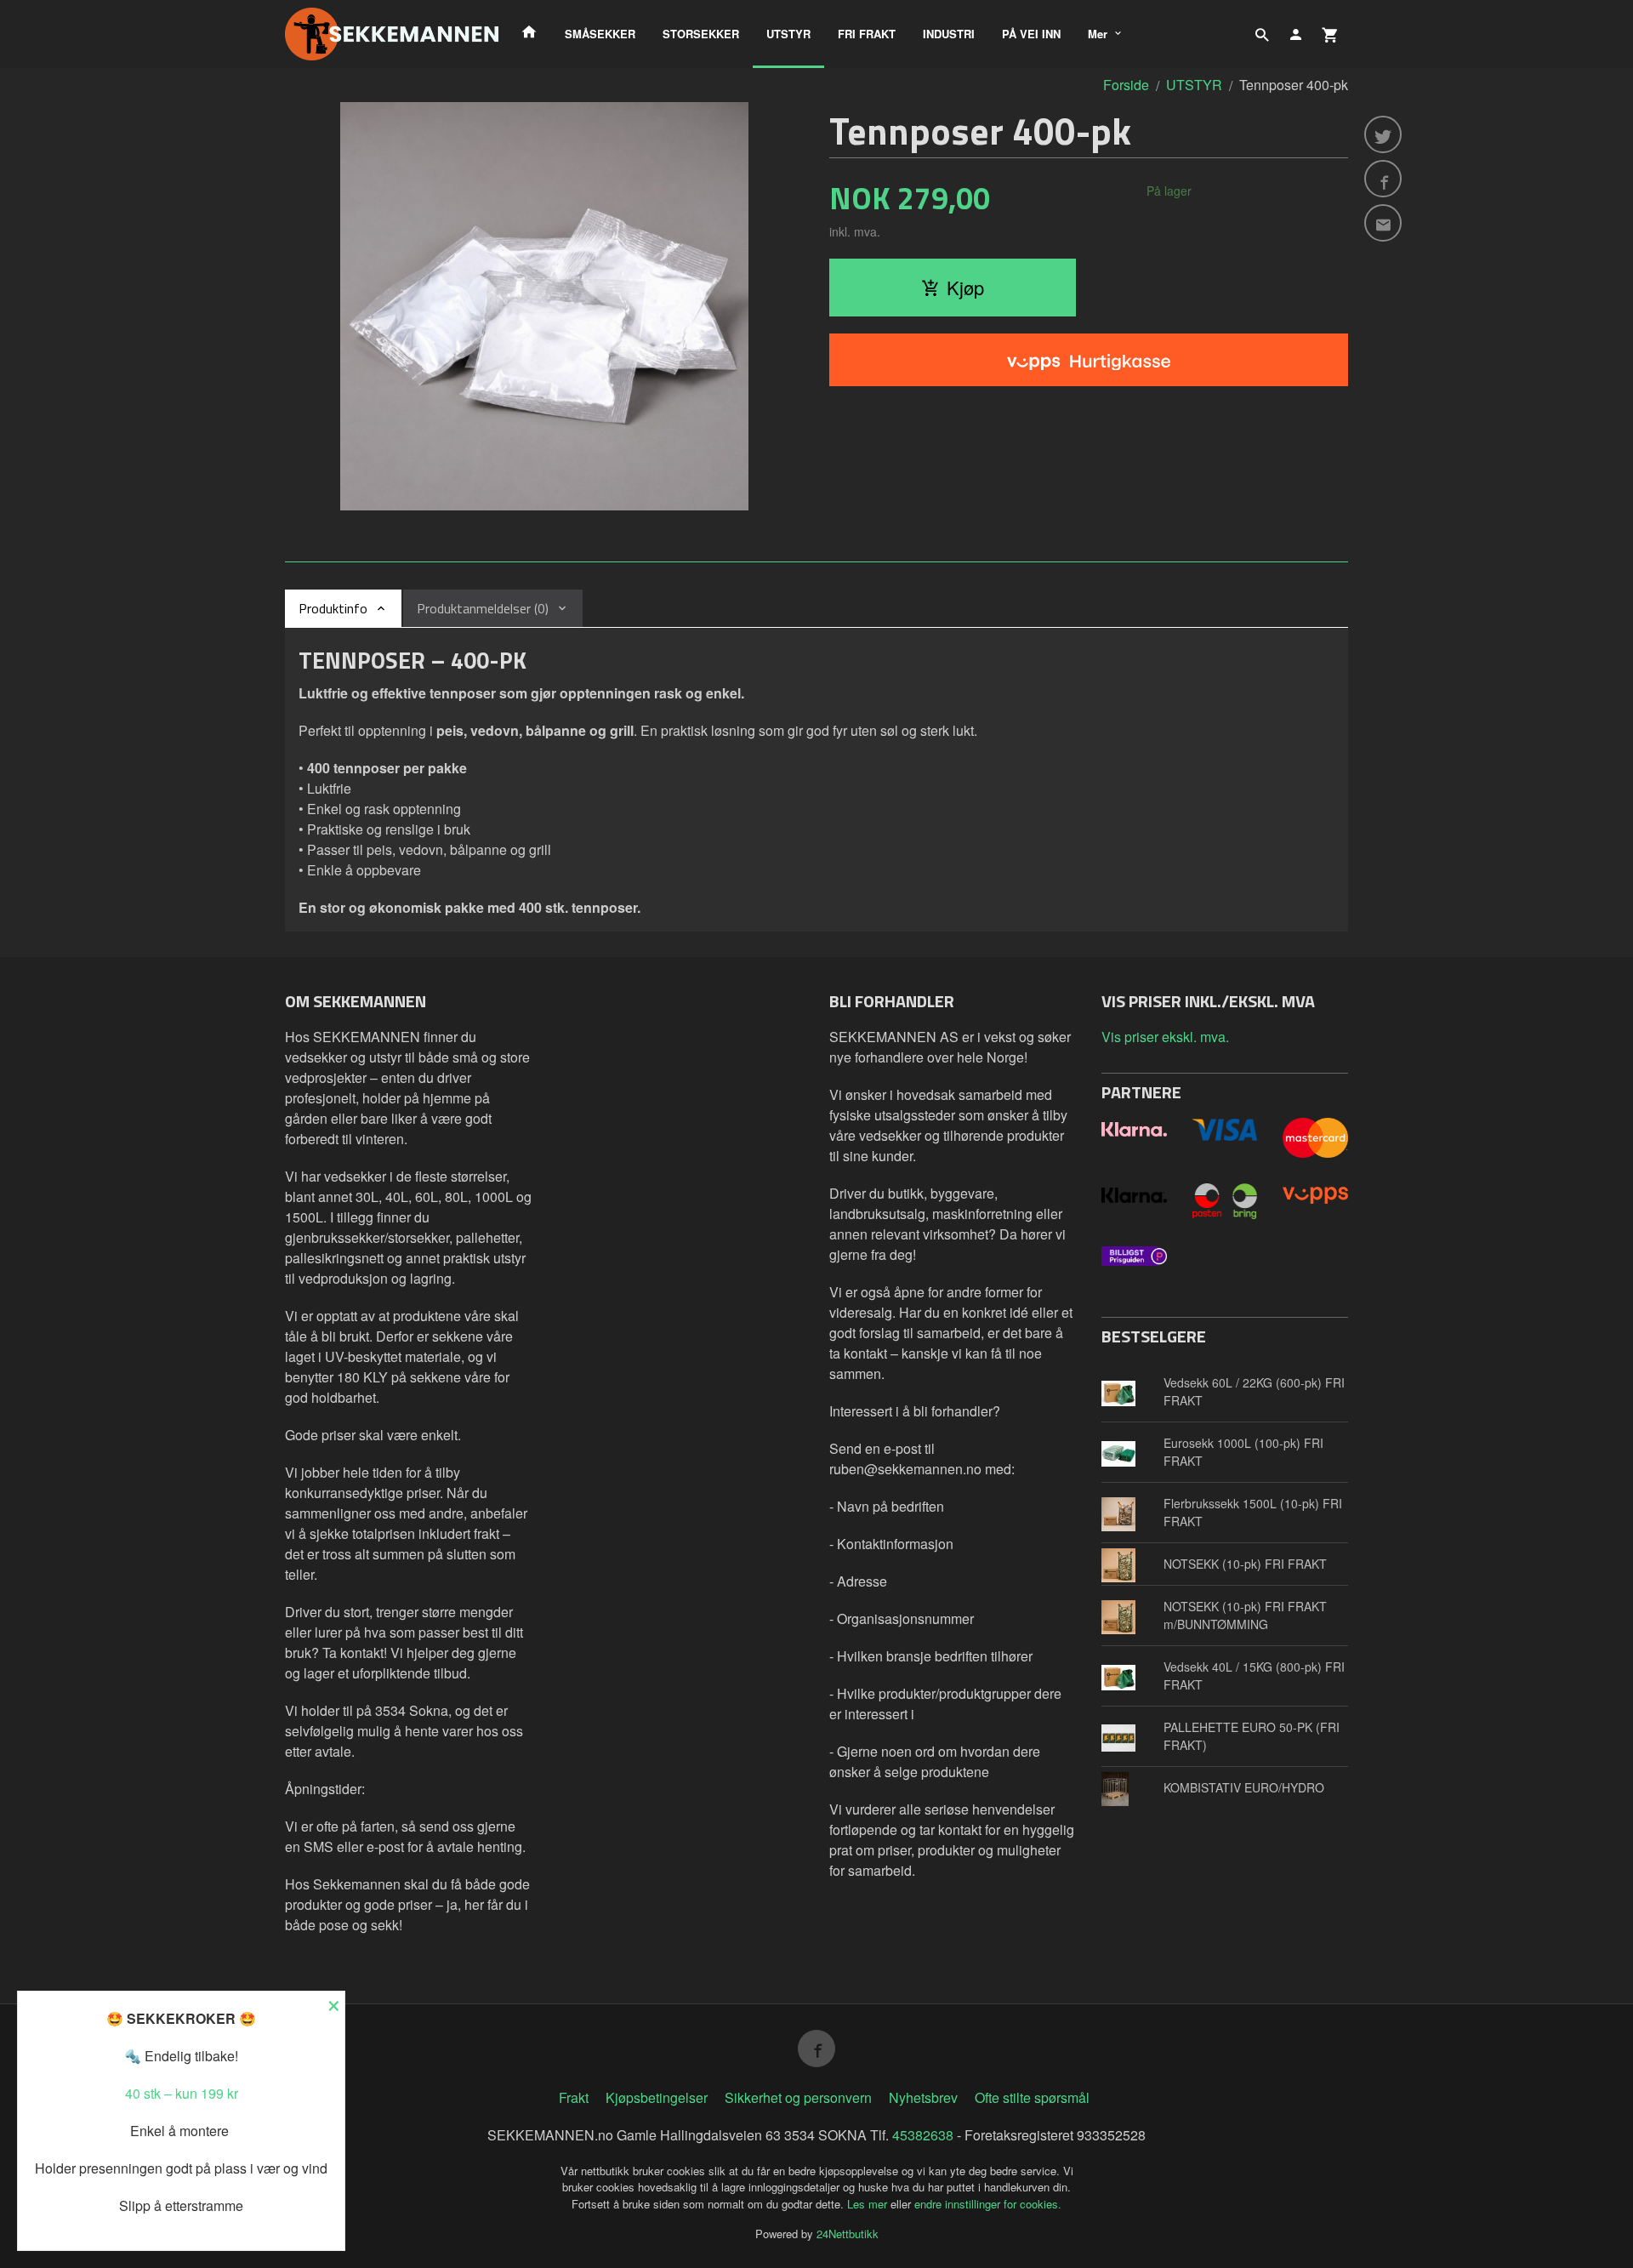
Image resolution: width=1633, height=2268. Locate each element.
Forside (1126, 85)
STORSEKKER (701, 34)
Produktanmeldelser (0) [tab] (483, 608)
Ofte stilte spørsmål (1032, 2097)
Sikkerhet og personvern (798, 2097)
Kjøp (965, 287)
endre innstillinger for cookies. (988, 2204)
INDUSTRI (949, 34)
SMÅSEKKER (600, 34)
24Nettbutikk (848, 2234)
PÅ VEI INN (1031, 34)
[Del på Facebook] (1383, 179)
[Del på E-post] (1383, 223)
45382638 (923, 2135)
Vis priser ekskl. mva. (1165, 1037)
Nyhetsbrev (923, 2097)
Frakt (574, 2097)
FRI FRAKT (867, 34)
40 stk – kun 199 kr (182, 2093)
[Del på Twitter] (1383, 134)
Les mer (869, 2204)
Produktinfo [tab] (333, 608)
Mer (1098, 34)
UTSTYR (788, 34)
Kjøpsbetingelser (657, 2097)
